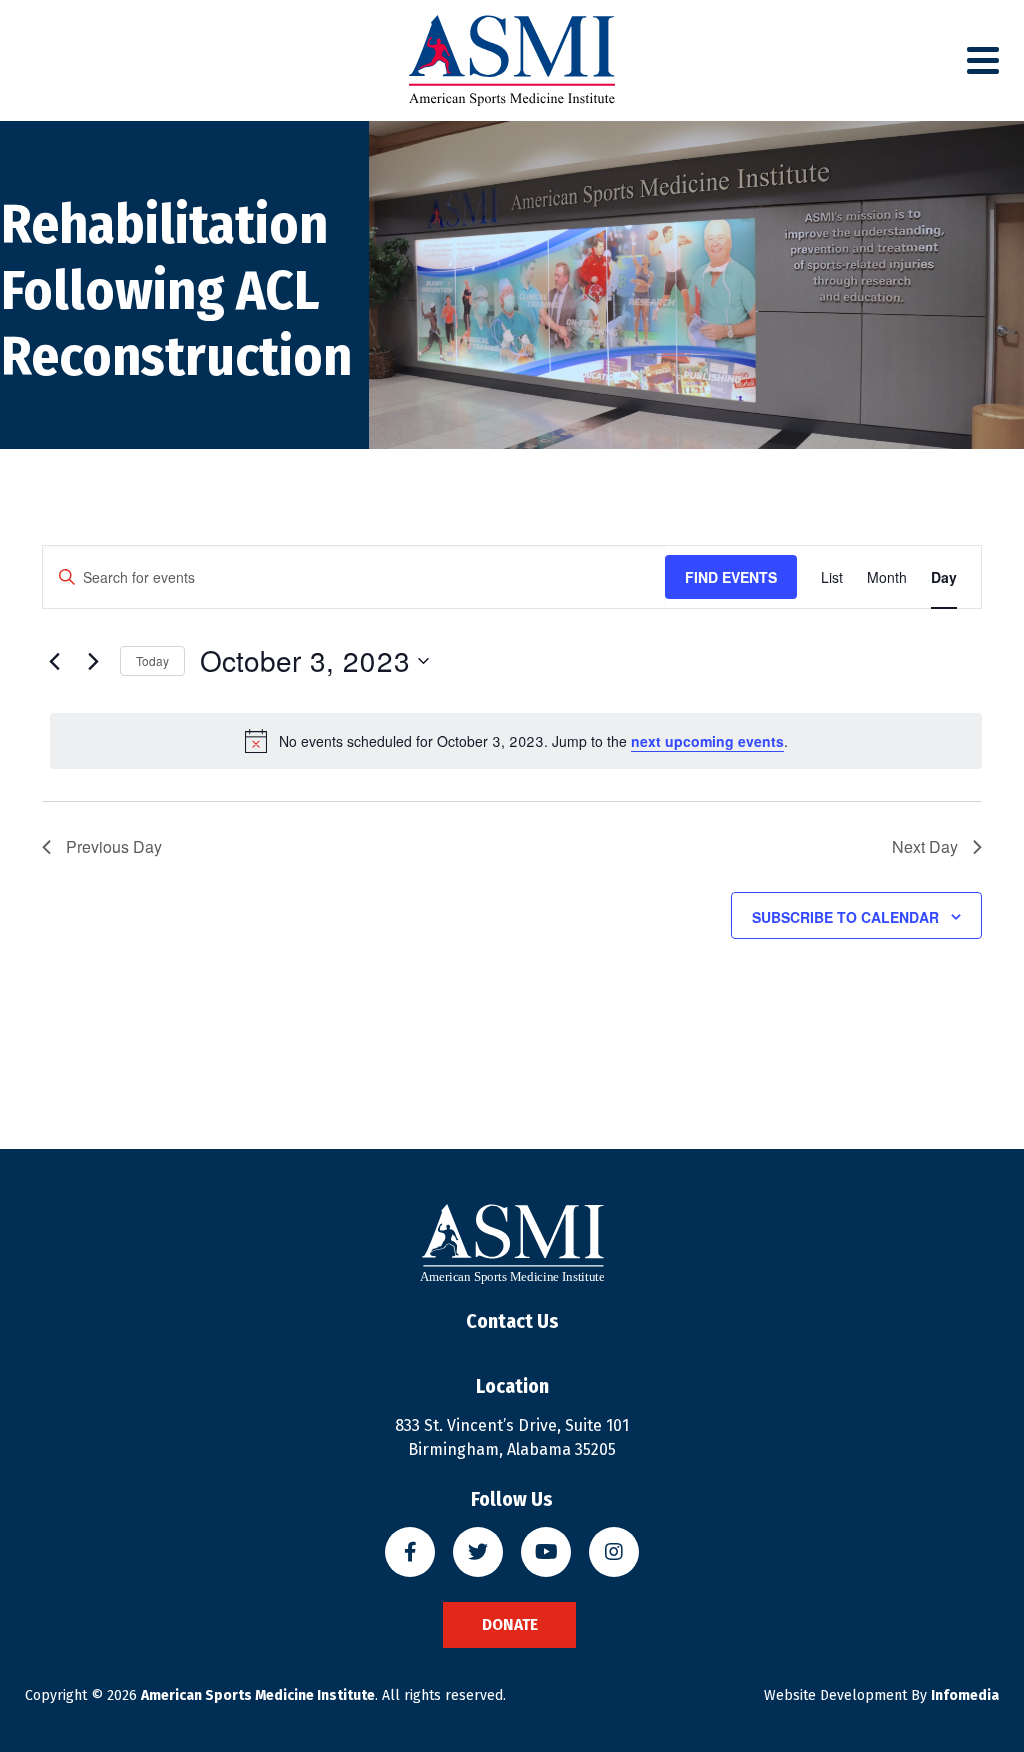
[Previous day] (54, 661)
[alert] (516, 741)
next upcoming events (707, 741)
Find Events (731, 577)
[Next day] (93, 661)
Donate (510, 1624)
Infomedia (965, 1695)
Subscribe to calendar (845, 917)
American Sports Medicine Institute (258, 1695)
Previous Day (114, 846)
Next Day (925, 846)
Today (152, 660)
